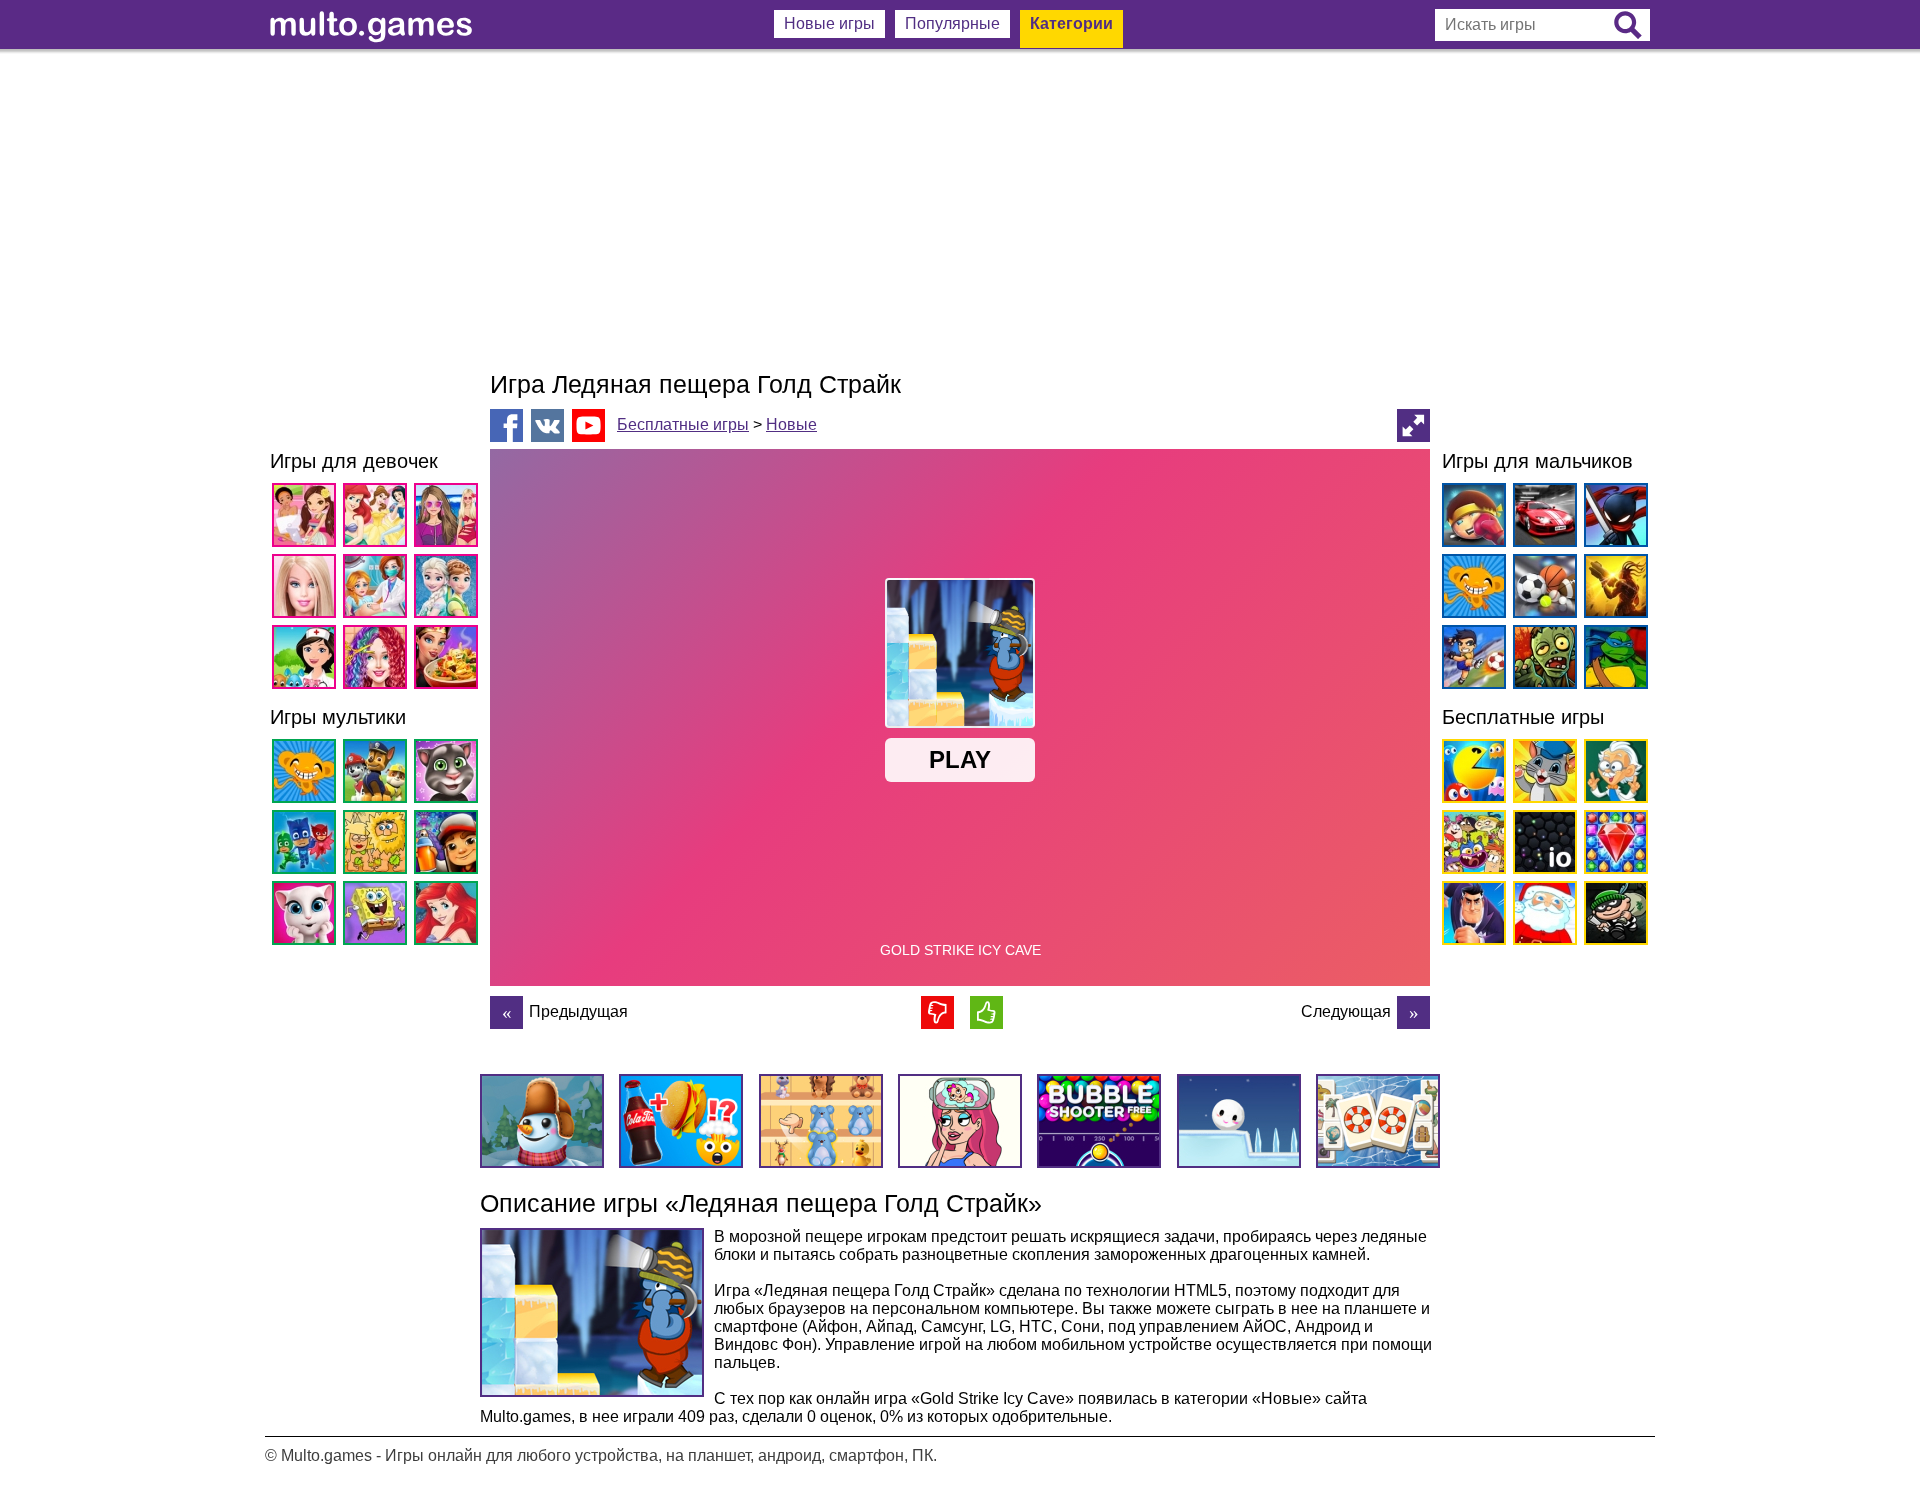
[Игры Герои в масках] (307, 845)
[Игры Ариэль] (449, 916)
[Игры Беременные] (378, 589)
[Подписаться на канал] (588, 424)
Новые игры (829, 23)
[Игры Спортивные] (1541, 589)
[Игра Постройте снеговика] (1413, 1012)
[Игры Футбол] (1470, 660)
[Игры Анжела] (307, 916)
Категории (1071, 23)
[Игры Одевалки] (449, 518)
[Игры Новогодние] (1541, 916)
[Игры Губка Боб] (378, 916)
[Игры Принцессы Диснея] (378, 518)
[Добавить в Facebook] (506, 425)
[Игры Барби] (307, 589)
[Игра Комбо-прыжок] (506, 1012)
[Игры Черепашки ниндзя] (1612, 660)
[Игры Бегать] (1470, 916)
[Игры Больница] (307, 660)
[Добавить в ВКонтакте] (547, 425)
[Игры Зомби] (1541, 660)
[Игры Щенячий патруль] (378, 774)
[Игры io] (1541, 845)
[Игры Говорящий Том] (449, 774)
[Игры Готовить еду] (449, 660)
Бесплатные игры (683, 424)
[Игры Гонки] (1541, 518)
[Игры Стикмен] (1612, 518)
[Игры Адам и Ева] (378, 845)
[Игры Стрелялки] (1612, 589)
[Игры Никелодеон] (1470, 845)
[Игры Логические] (1612, 774)
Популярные (952, 23)
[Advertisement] (960, 210)
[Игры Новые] (1470, 774)
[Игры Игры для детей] (1541, 774)
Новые (791, 424)
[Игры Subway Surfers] (449, 845)
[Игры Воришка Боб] (1612, 916)
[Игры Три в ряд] (1612, 845)
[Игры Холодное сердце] (449, 589)
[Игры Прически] (378, 660)
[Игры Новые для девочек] (307, 518)
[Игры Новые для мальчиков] (1470, 518)
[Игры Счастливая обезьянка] (307, 774)
